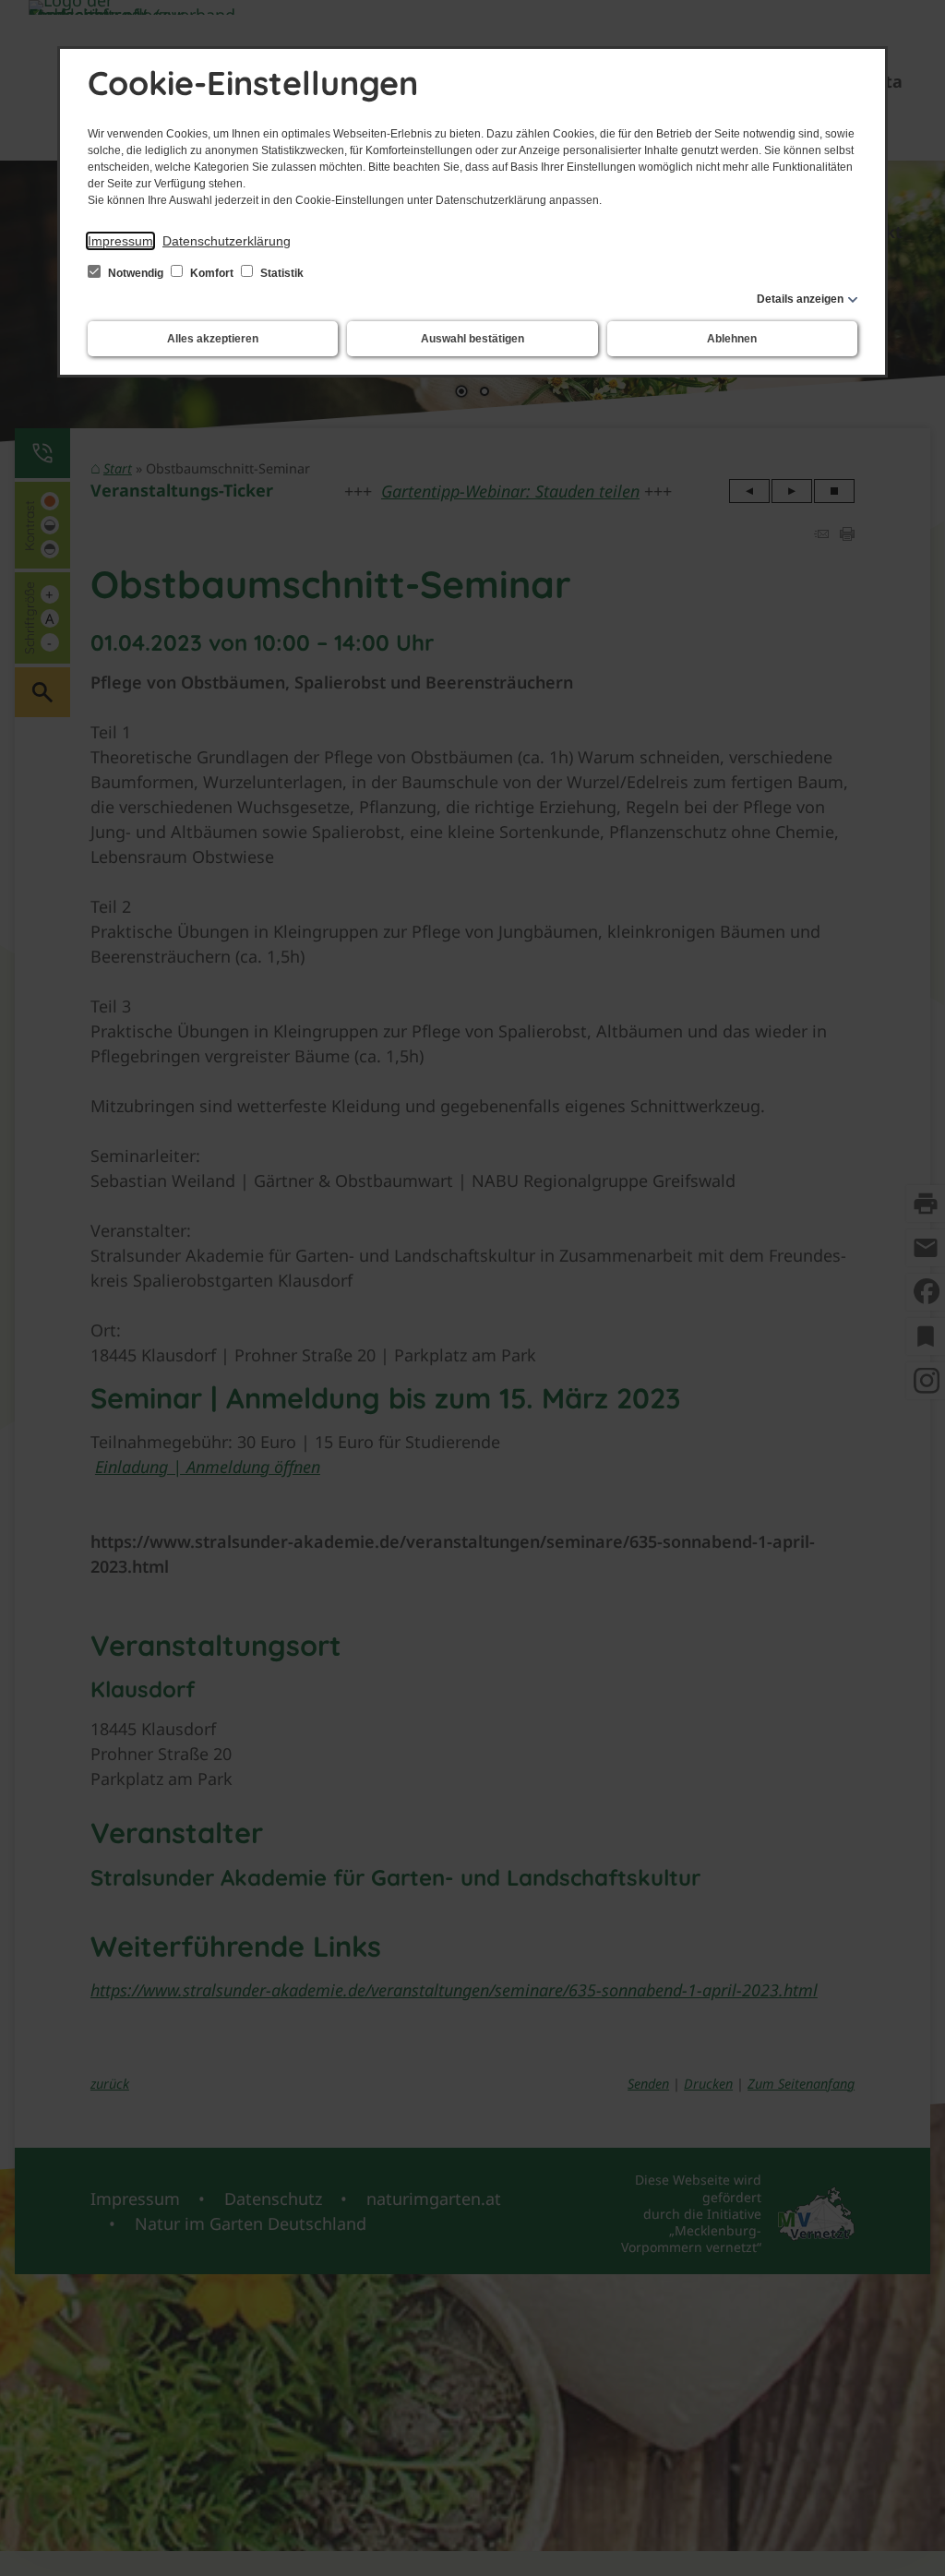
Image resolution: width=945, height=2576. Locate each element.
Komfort (212, 273)
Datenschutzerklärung (227, 241)
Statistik (281, 273)
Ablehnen (732, 339)
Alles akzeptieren (213, 339)
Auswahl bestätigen (472, 339)
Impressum (120, 241)
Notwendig (136, 273)
